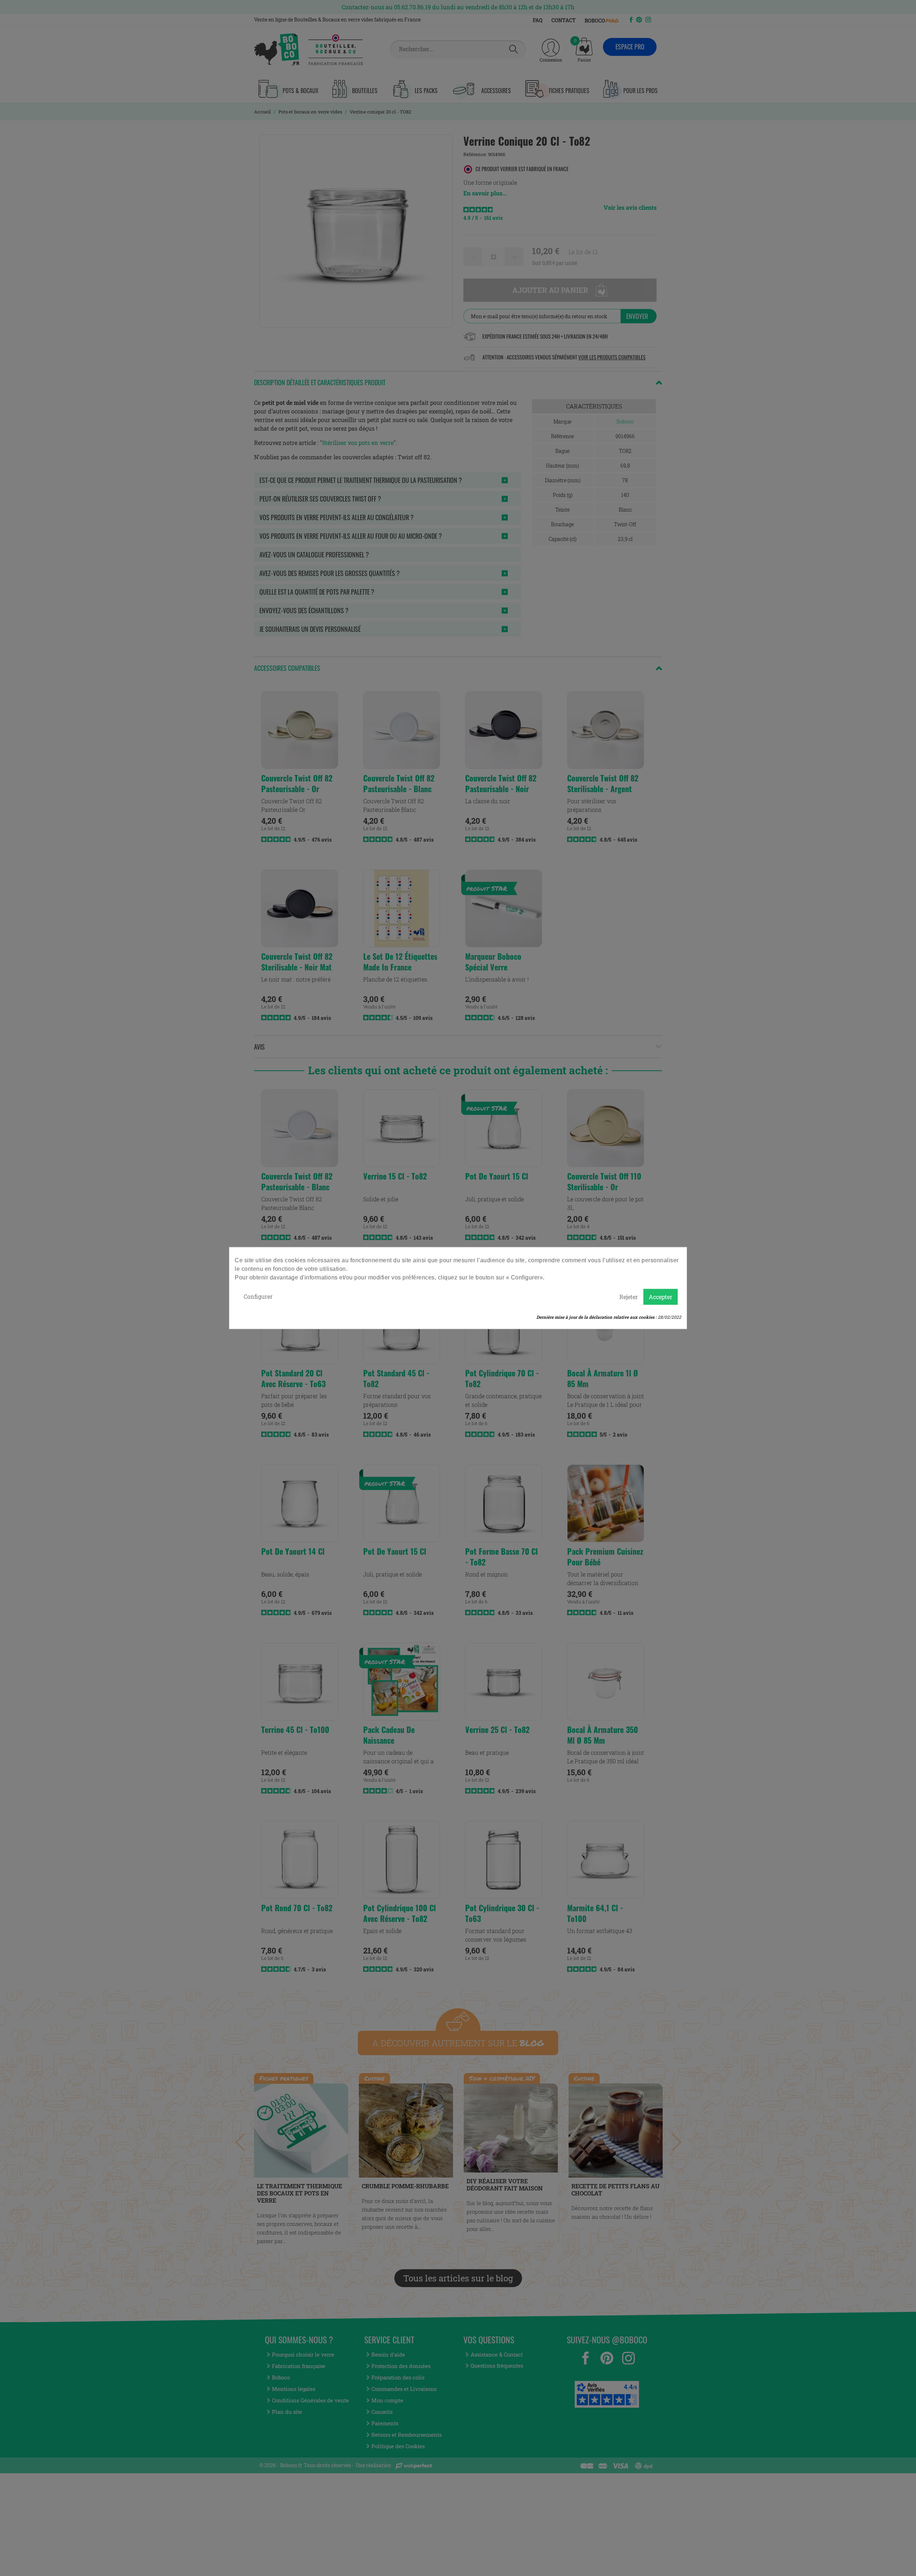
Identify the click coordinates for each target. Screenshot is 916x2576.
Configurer (258, 1296)
